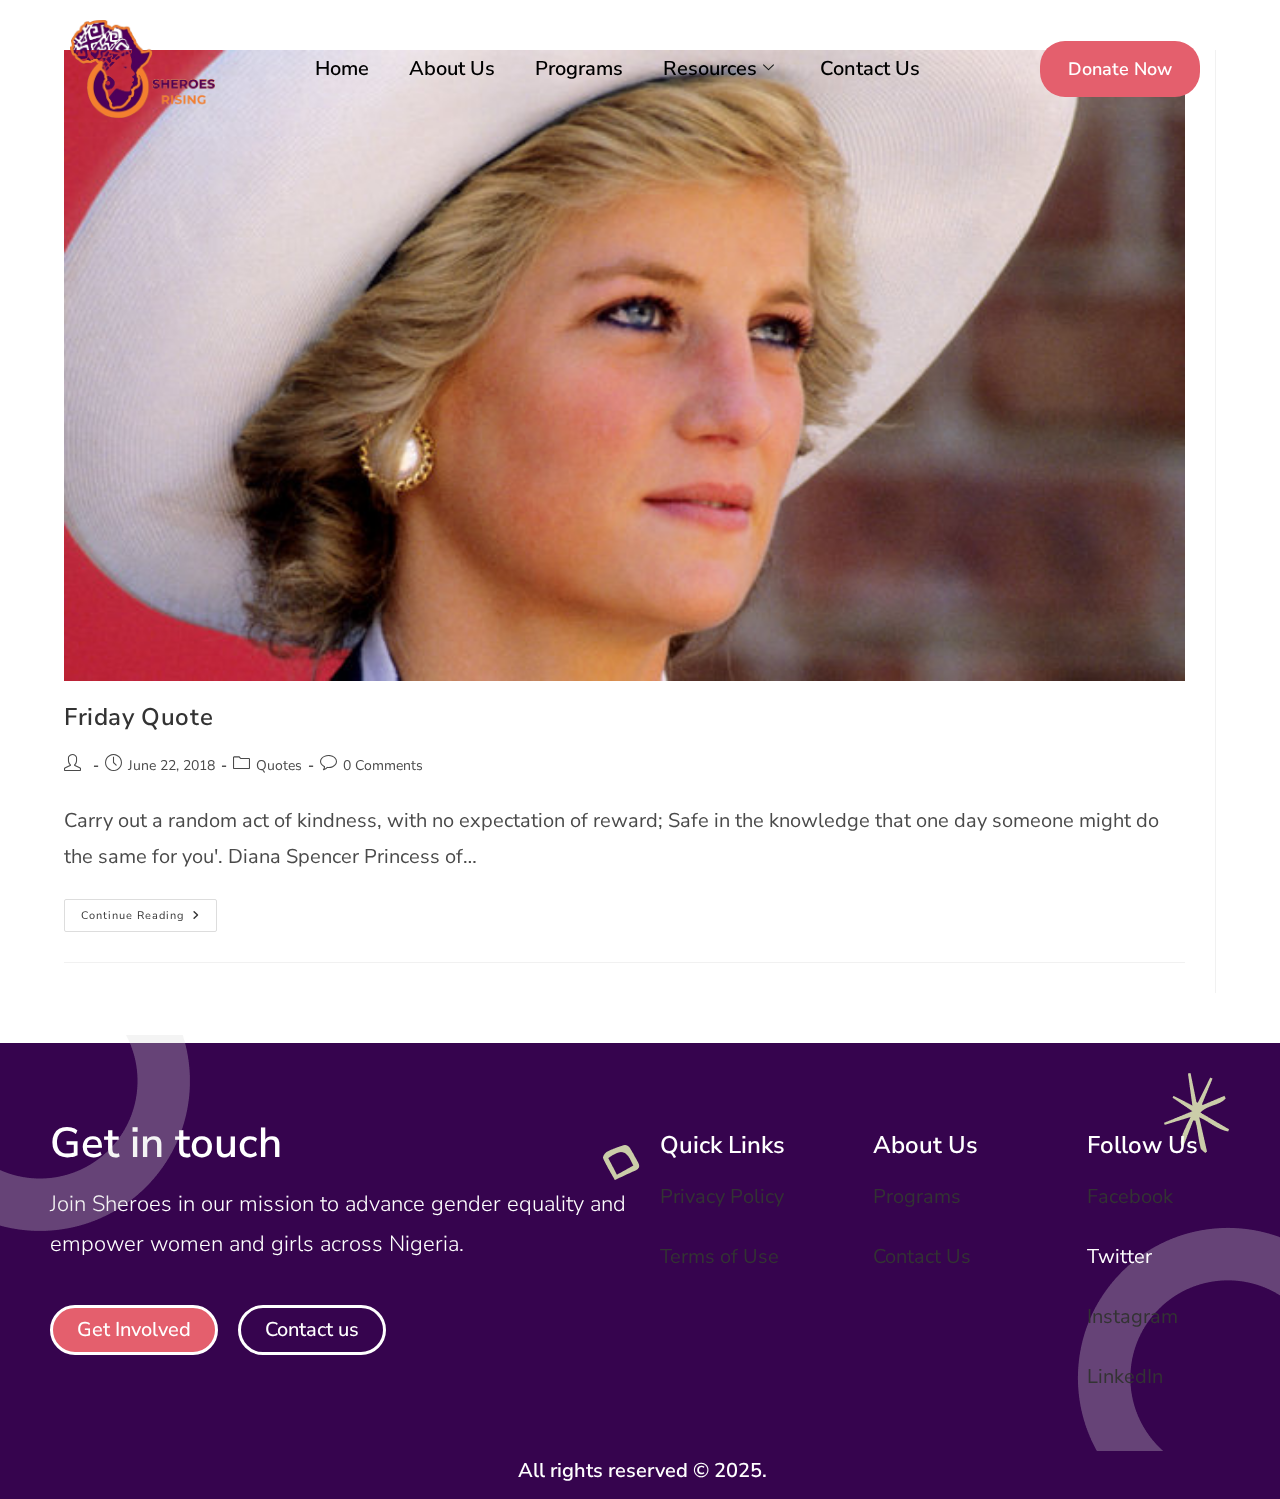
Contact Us (870, 68)
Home (342, 68)
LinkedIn (1125, 1376)
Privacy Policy (722, 1196)
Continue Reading (149, 911)
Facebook (1130, 1196)
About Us (452, 68)
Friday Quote (138, 717)
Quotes (279, 765)
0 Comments (383, 765)
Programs (579, 68)
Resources (710, 68)
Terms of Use (719, 1256)
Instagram (1132, 1316)
